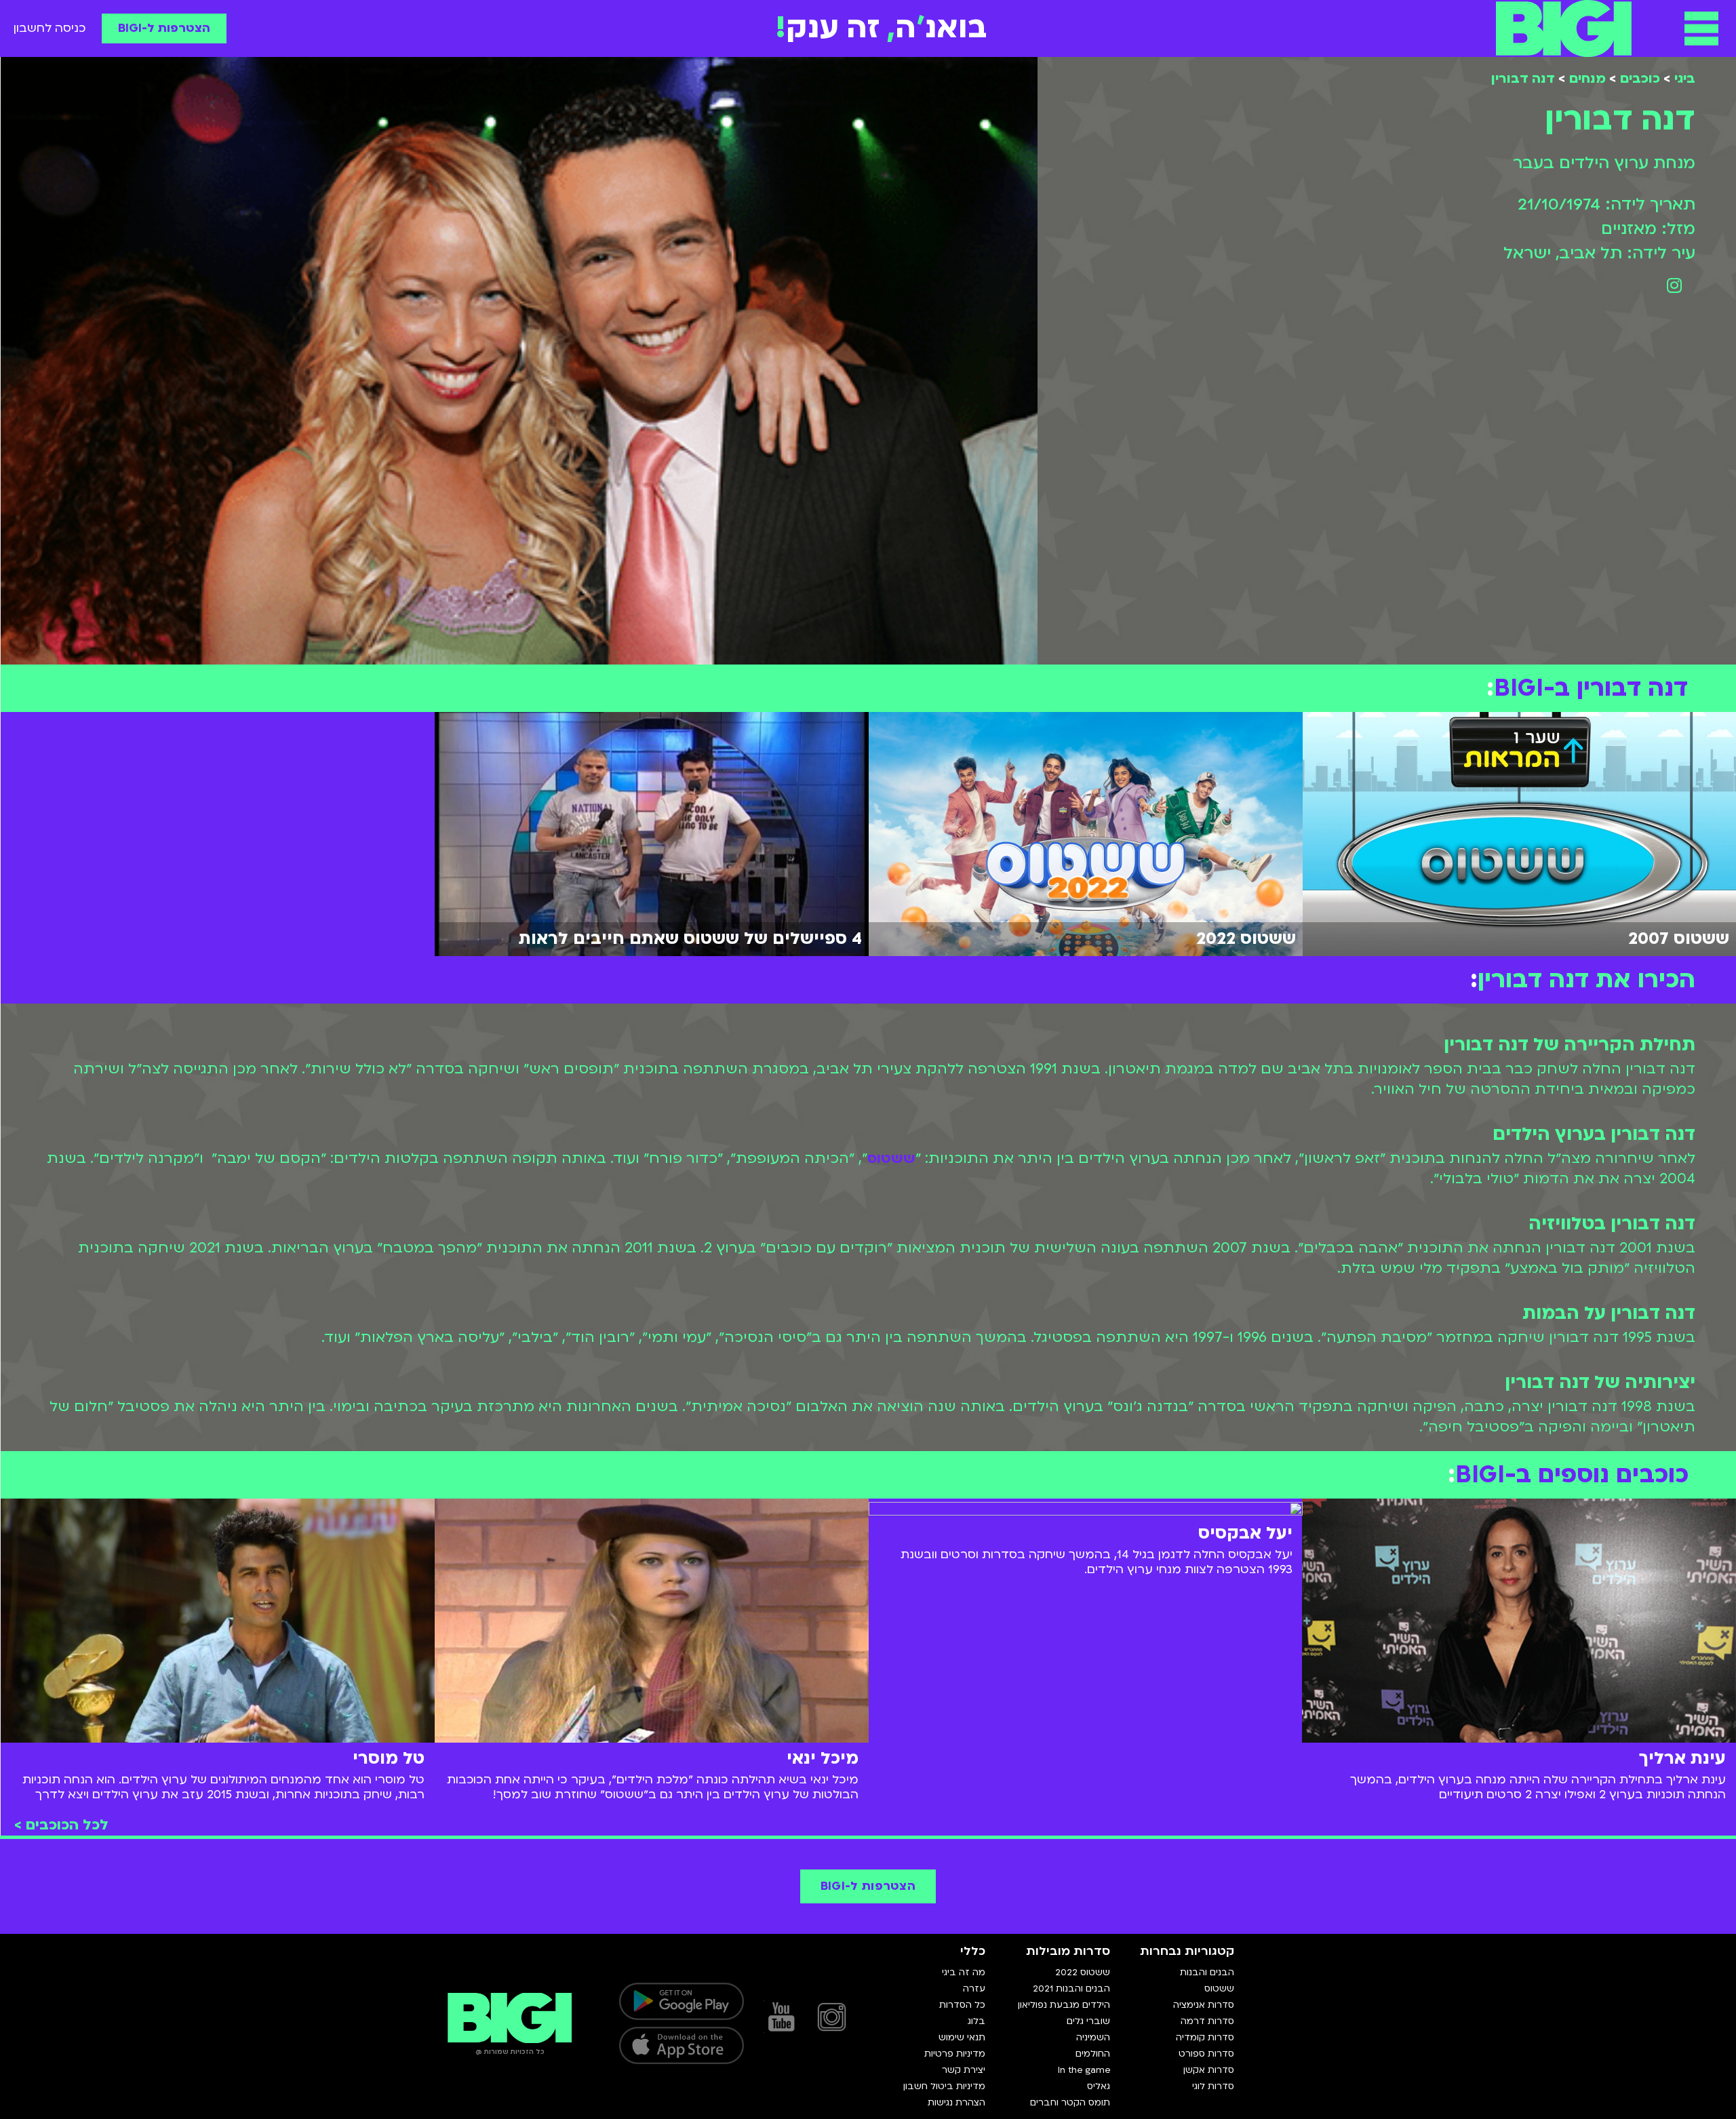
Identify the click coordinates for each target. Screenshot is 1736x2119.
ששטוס (891, 1158)
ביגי (1685, 79)
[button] (1701, 28)
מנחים (1587, 79)
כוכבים (1640, 79)
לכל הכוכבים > (61, 1825)
